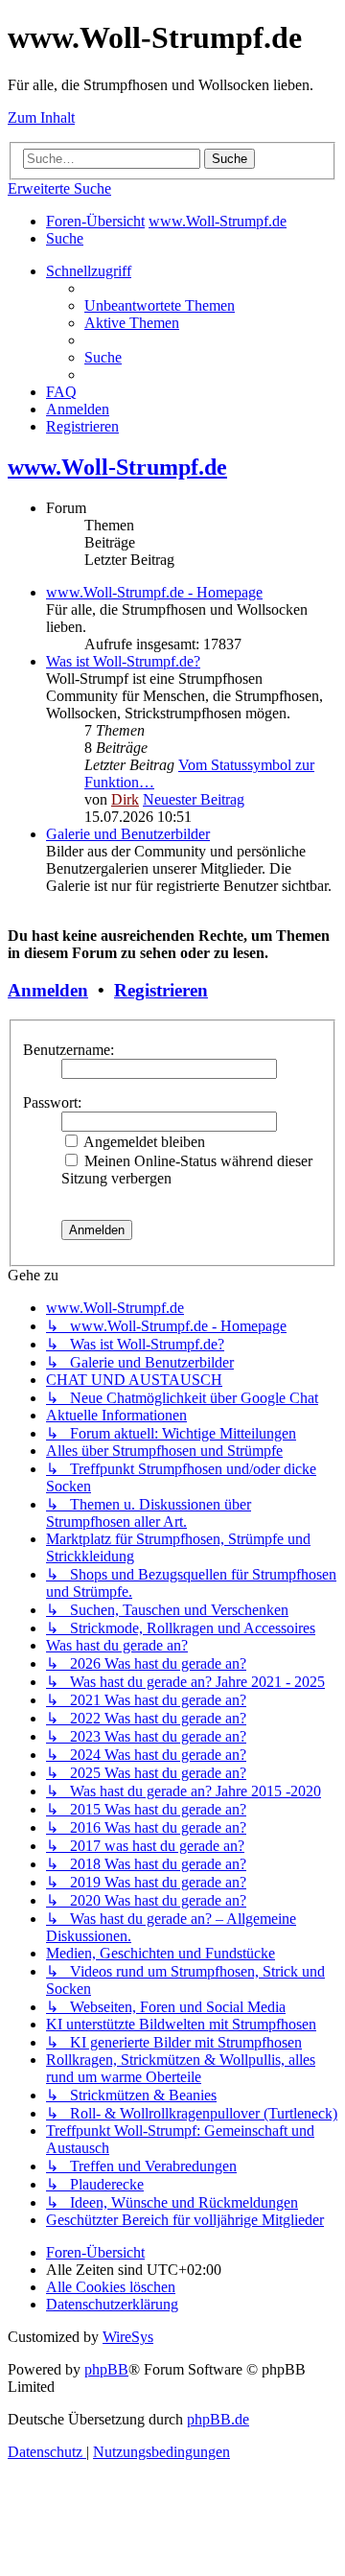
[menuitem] (65, 238)
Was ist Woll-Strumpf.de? (123, 661)
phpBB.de (218, 2419)
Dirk (125, 799)
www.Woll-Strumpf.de (117, 467)
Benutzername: (69, 1050)
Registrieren (161, 990)
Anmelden (48, 990)
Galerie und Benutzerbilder (128, 834)
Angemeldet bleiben (143, 1142)
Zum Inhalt (41, 117)
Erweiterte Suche (59, 188)
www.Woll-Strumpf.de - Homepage (154, 592)
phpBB (106, 2369)
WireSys (128, 2337)
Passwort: (52, 1102)
